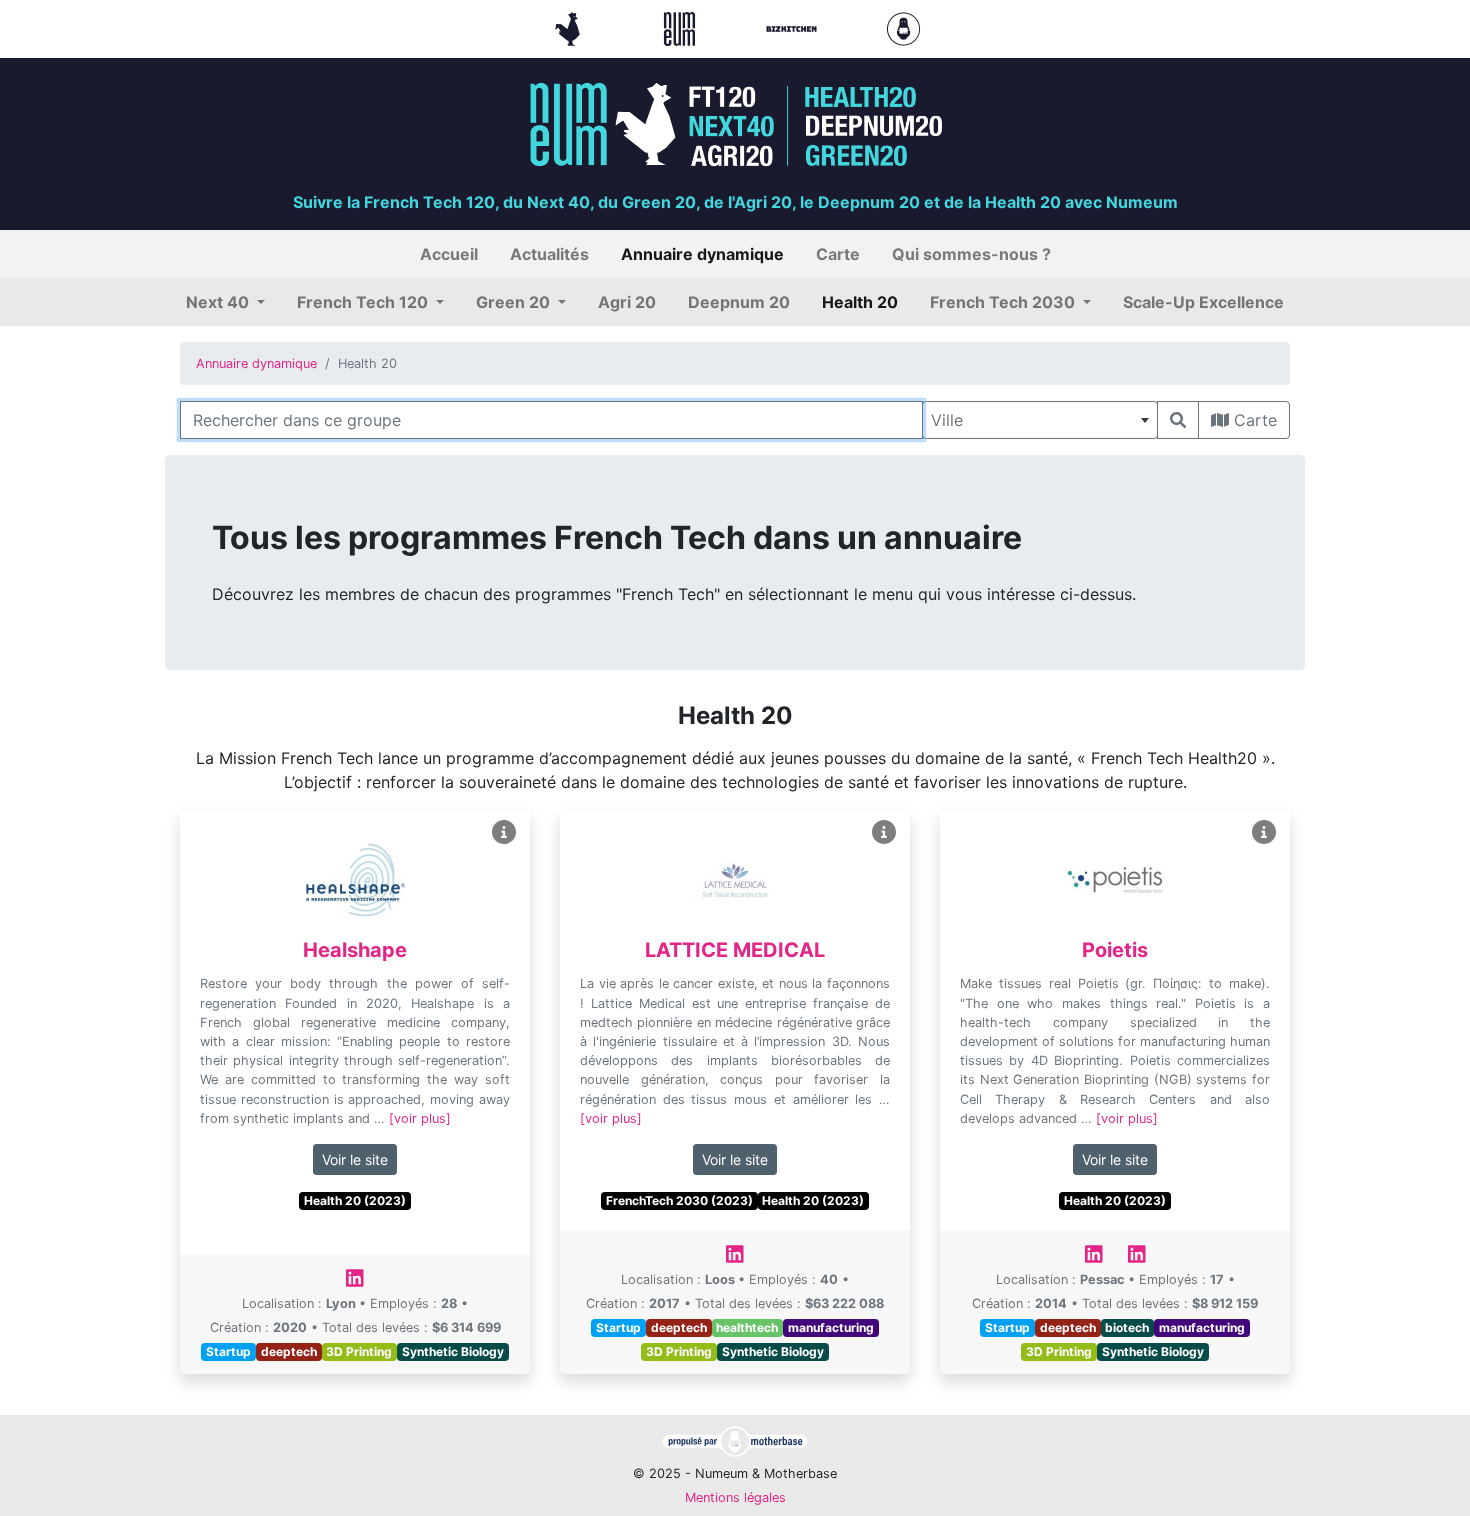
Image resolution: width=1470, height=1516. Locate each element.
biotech (1127, 1327)
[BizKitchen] (794, 27)
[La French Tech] (570, 27)
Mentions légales (735, 1497)
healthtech (747, 1327)
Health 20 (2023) (355, 1200)
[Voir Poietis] (1264, 832)
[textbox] (1040, 420)
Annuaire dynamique (256, 363)
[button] (225, 302)
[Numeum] (682, 27)
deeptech (289, 1351)
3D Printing (359, 1351)
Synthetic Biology (453, 1351)
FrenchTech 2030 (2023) (679, 1200)
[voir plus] (420, 1118)
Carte (1253, 420)
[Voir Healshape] (504, 832)
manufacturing (831, 1327)
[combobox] (1040, 420)
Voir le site (355, 1159)
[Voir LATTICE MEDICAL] (884, 832)
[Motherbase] (903, 27)
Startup (228, 1351)
